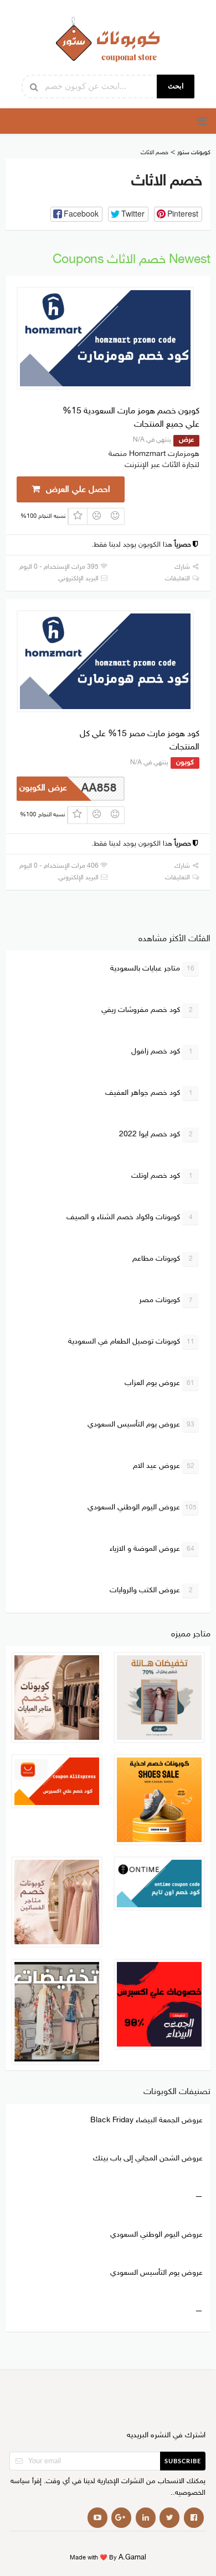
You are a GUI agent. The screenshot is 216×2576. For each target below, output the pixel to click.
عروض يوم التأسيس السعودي (141, 1425)
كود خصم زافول (162, 1051)
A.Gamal (132, 2558)
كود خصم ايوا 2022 (156, 1134)
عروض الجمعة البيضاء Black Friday (146, 2120)
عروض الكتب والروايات (151, 1590)
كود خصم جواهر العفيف (149, 1093)
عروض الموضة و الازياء (152, 1549)
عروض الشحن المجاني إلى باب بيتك (148, 2158)
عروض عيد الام (164, 1466)
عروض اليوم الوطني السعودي (142, 1507)
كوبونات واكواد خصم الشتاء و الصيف (130, 1217)
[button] (76, 214)
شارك (183, 567)
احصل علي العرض (77, 490)
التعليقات (178, 579)
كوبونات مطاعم (163, 1259)
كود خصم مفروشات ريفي (147, 1010)
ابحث (176, 86)
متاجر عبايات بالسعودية (152, 969)
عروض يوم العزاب (160, 1383)
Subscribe (183, 2461)
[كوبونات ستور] (108, 39)
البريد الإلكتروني (79, 579)
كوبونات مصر (166, 1300)
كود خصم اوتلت (162, 1176)
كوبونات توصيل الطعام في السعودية (131, 1342)
